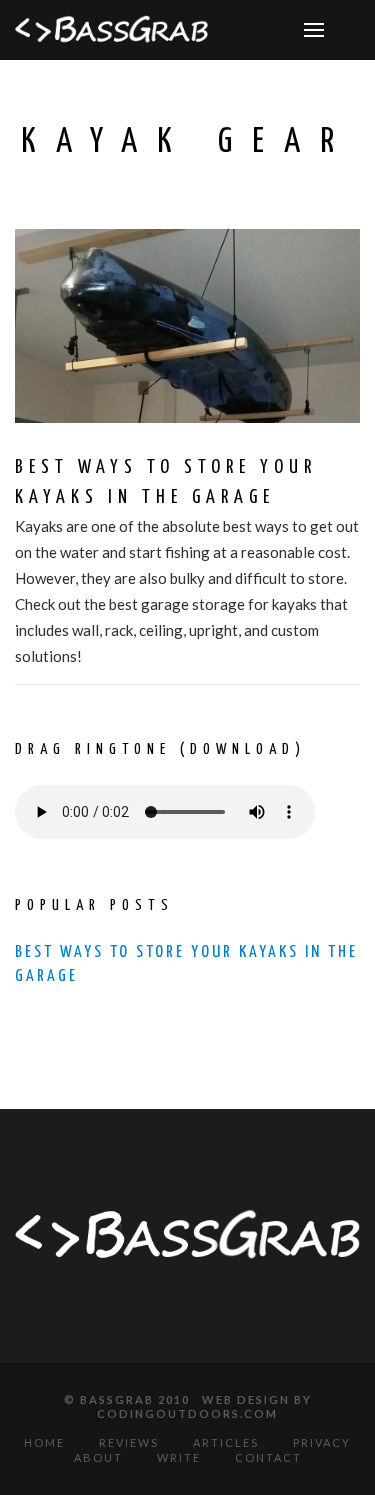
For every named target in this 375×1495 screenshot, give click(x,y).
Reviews (129, 1442)
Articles (226, 1442)
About (98, 1457)
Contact (268, 1457)
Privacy (322, 1442)
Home (44, 1442)
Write (179, 1457)
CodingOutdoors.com (187, 1413)
